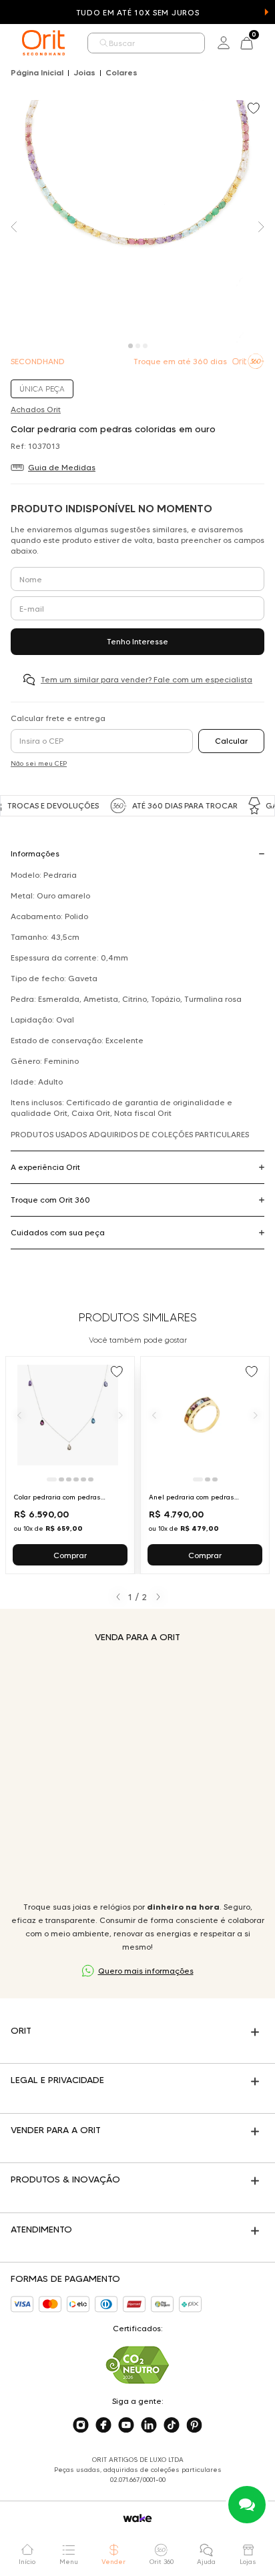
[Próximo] (121, 1415)
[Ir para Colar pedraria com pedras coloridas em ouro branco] (70, 1465)
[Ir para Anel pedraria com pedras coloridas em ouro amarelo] (205, 1465)
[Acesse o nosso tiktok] (172, 2425)
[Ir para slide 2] (61, 1479)
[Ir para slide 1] (52, 1479)
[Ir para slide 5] (83, 1479)
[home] (43, 43)
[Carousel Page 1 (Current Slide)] (130, 346)
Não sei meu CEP (39, 763)
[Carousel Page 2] (138, 346)
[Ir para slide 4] (76, 1479)
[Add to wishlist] (255, 109)
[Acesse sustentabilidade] (137, 2365)
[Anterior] (19, 1415)
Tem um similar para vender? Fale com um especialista (147, 679)
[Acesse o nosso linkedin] (149, 2425)
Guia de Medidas (62, 467)
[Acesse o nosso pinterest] (194, 2425)
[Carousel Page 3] (145, 346)
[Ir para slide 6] (91, 1479)
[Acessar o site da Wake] (137, 2518)
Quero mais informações (146, 1971)
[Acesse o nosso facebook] (103, 2425)
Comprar (70, 1555)
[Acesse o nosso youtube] (126, 2425)
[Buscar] (104, 43)
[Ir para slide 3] (69, 1479)
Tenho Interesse (137, 641)
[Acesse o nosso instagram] (81, 2425)
